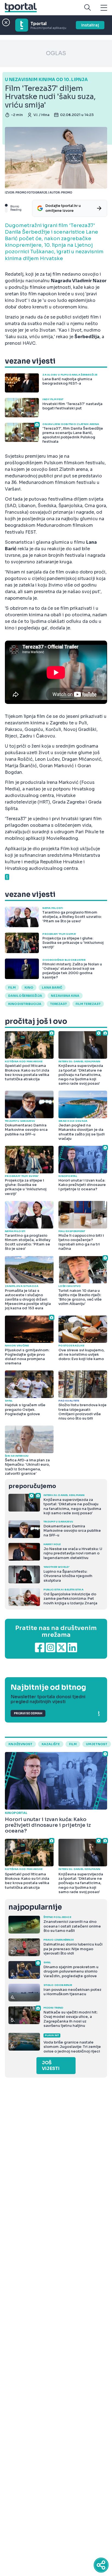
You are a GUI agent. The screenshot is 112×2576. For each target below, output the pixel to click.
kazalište (51, 1744)
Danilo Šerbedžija (25, 996)
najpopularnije (35, 1907)
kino (29, 987)
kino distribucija (25, 1004)
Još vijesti (51, 2066)
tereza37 (58, 1004)
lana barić (52, 987)
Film (12, 987)
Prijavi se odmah (28, 1713)
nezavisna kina (65, 996)
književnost (20, 1744)
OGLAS (56, 53)
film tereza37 (88, 1004)
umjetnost (97, 1744)
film (73, 1744)
